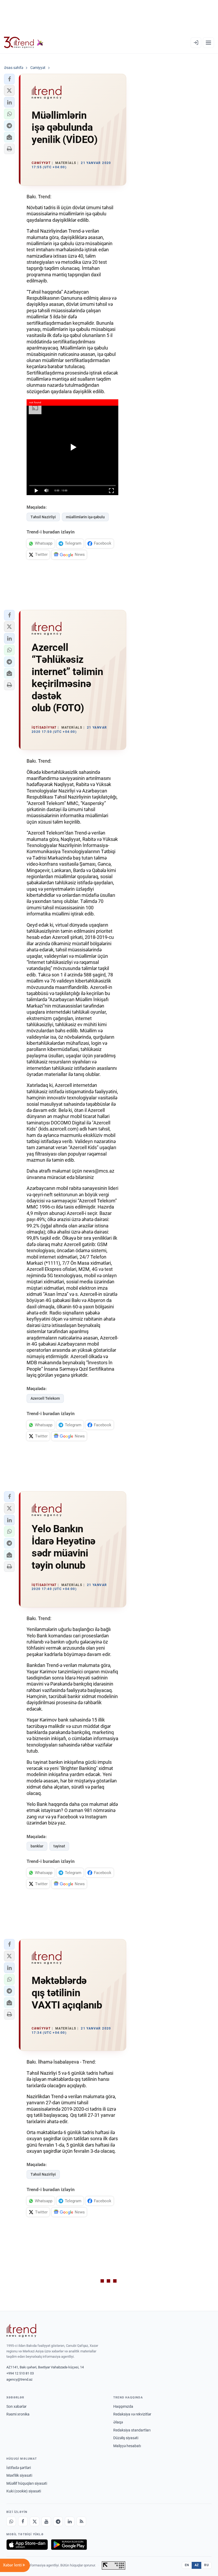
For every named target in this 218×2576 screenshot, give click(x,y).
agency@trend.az (19, 2379)
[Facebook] (23, 2521)
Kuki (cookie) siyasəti (24, 2491)
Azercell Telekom (45, 1398)
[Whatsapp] (11, 2521)
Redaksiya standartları (132, 2430)
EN (187, 2565)
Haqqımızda (123, 2406)
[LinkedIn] (70, 2521)
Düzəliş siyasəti (126, 2438)
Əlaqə (118, 2422)
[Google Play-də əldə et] (69, 2545)
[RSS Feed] (81, 2521)
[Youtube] (46, 2521)
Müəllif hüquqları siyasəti (27, 2483)
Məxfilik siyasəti (19, 2475)
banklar (37, 1846)
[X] (35, 2521)
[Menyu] (208, 43)
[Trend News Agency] (21, 2331)
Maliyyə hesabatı (127, 2446)
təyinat (59, 1846)
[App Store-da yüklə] (27, 2545)
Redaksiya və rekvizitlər (132, 2414)
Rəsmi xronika (18, 2414)
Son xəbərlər (16, 2406)
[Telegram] (58, 2521)
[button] (9, 79)
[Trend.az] (24, 43)
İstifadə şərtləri (19, 2468)
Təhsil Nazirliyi (43, 517)
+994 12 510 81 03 (20, 2373)
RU (206, 2565)
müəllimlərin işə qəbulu (85, 517)
